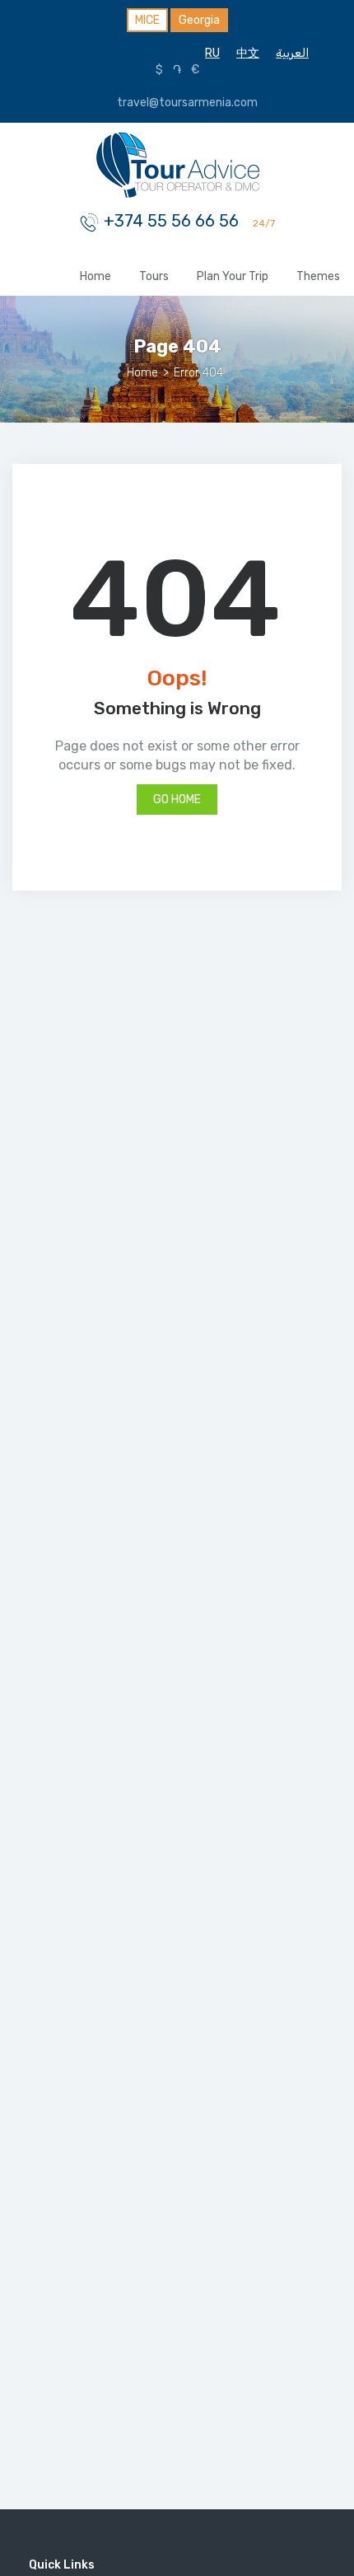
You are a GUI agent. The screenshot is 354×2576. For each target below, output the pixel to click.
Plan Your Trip (233, 276)
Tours (154, 276)
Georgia (199, 20)
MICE (147, 20)
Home (95, 276)
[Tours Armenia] (177, 164)
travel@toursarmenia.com (186, 103)
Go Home (177, 799)
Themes (318, 276)
